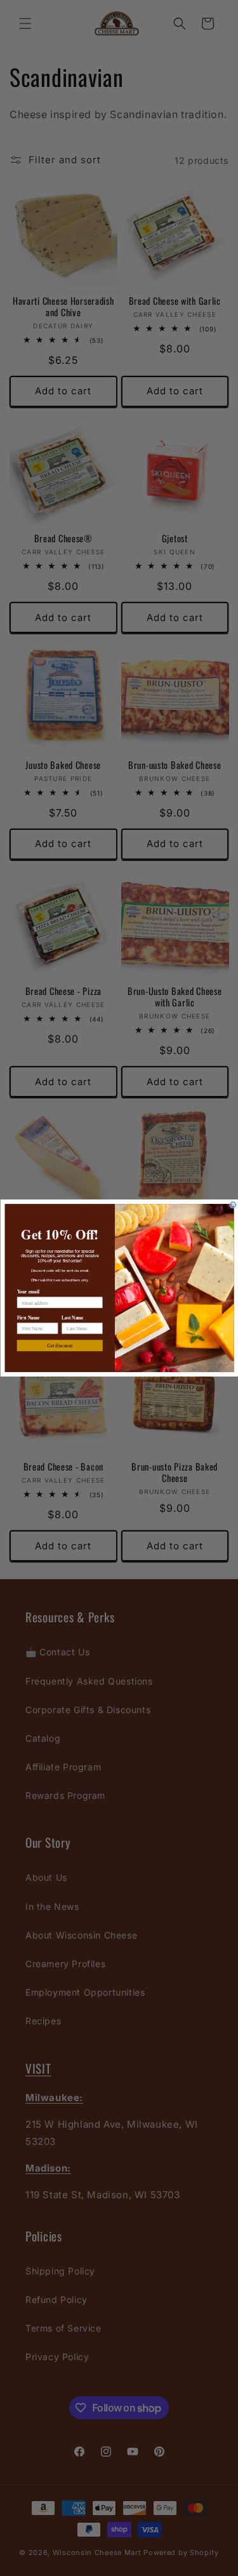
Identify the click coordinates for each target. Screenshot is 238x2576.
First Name (28, 1318)
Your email (28, 1292)
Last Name (73, 1318)
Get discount (60, 1346)
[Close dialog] (233, 1205)
